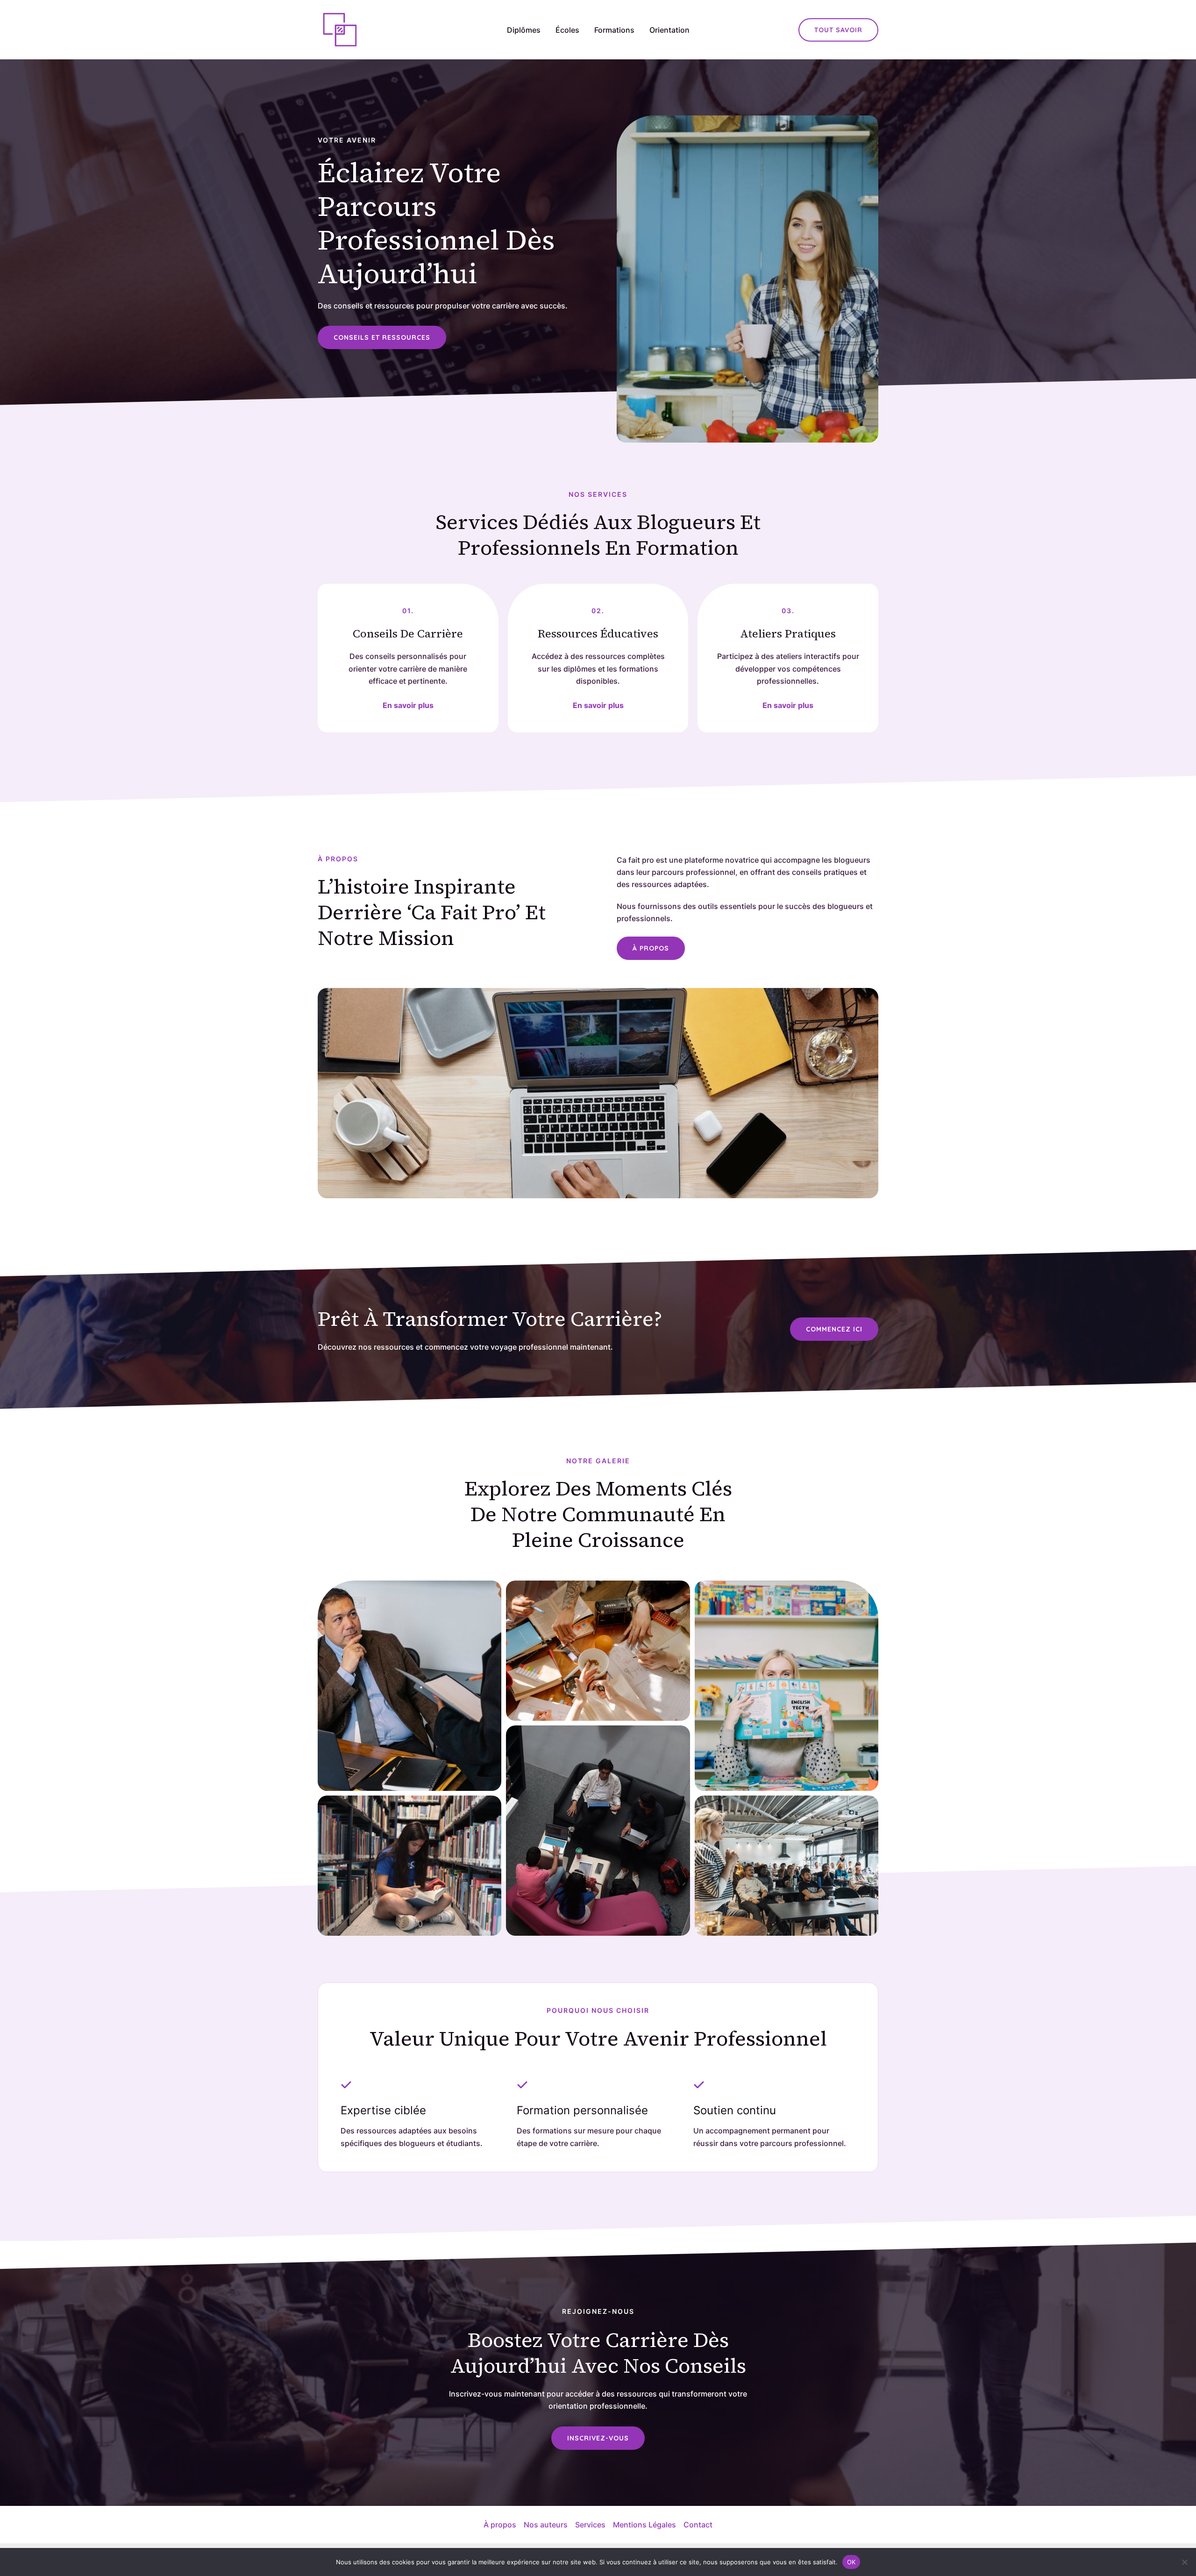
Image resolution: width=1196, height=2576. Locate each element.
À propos (500, 2525)
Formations (614, 30)
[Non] (1184, 2562)
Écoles (567, 30)
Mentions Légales (644, 2525)
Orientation (669, 30)
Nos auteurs (546, 2525)
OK (851, 2562)
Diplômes (524, 30)
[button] (838, 30)
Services (590, 2525)
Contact (698, 2525)
